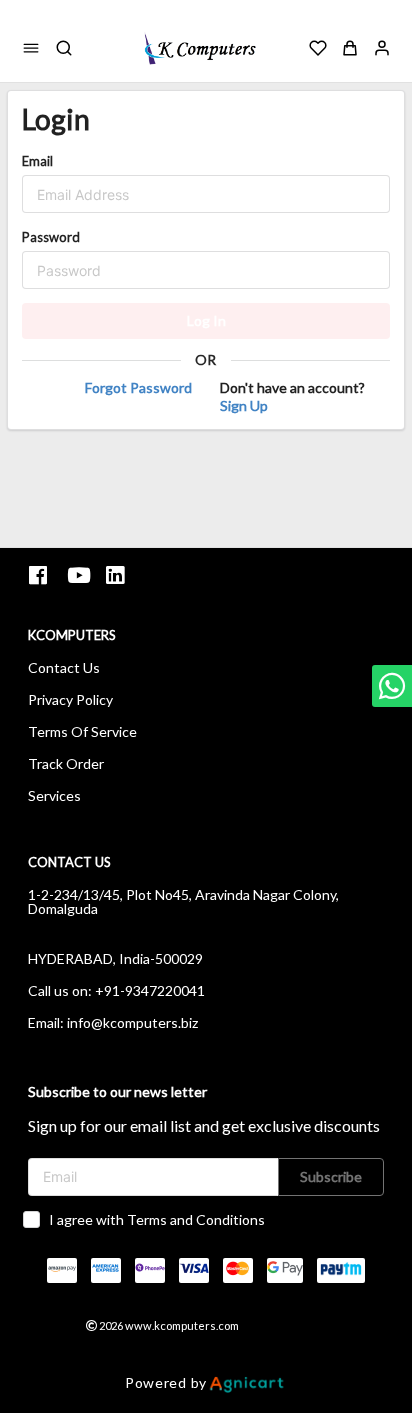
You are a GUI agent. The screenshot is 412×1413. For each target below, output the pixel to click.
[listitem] (40, 575)
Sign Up (244, 405)
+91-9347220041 (150, 990)
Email (37, 161)
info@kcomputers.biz (132, 1022)
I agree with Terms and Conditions (157, 1219)
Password (51, 237)
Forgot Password (138, 387)
